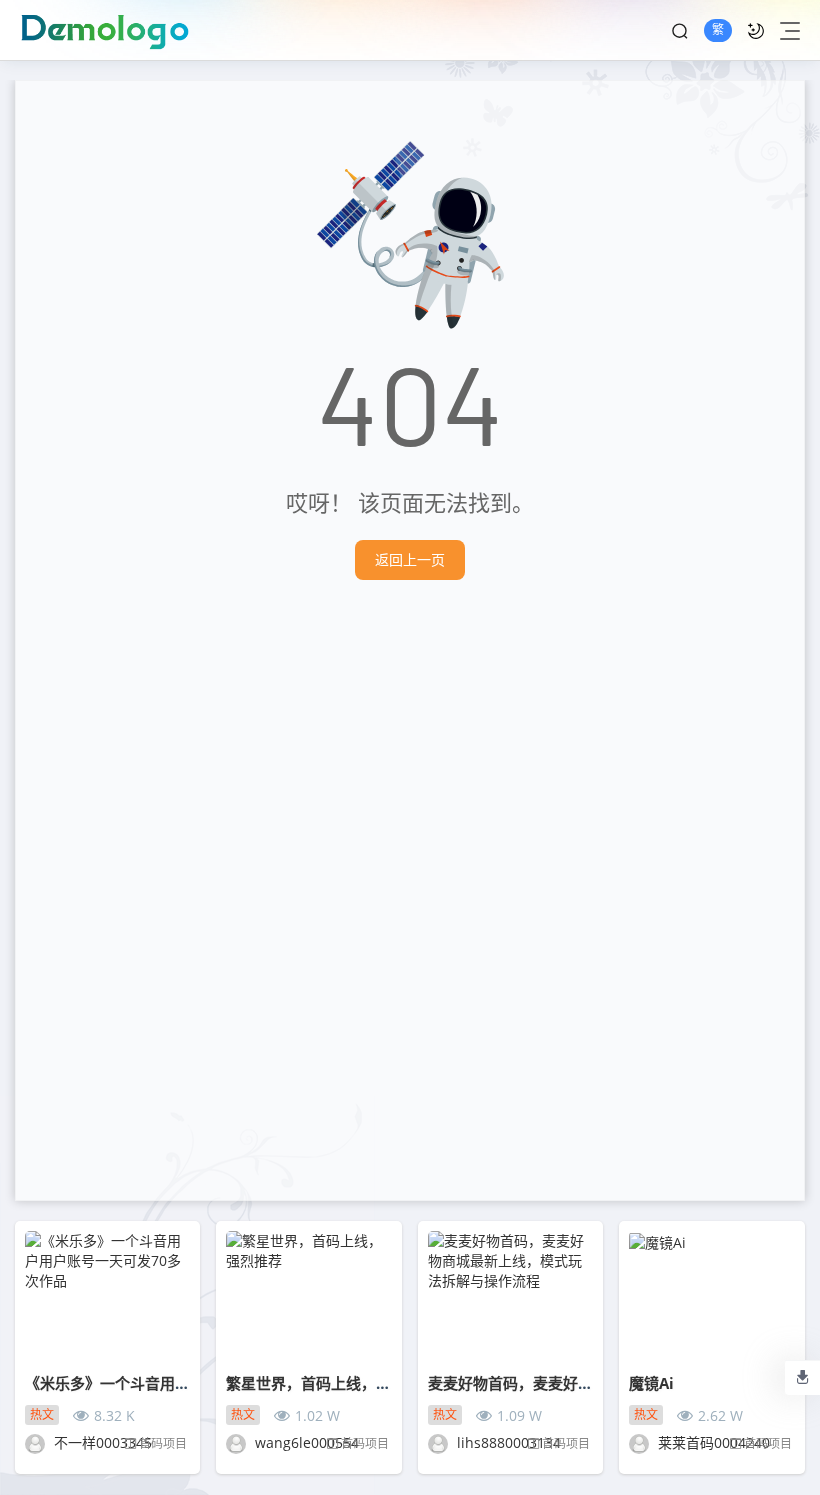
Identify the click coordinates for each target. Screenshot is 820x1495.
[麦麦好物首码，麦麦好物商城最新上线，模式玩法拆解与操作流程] (510, 1297)
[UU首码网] (112, 30)
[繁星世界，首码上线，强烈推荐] (308, 1297)
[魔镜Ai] (711, 1297)
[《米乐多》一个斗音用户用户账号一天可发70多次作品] (107, 1297)
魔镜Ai (651, 1383)
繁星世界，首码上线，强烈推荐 (331, 1383)
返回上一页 (410, 559)
